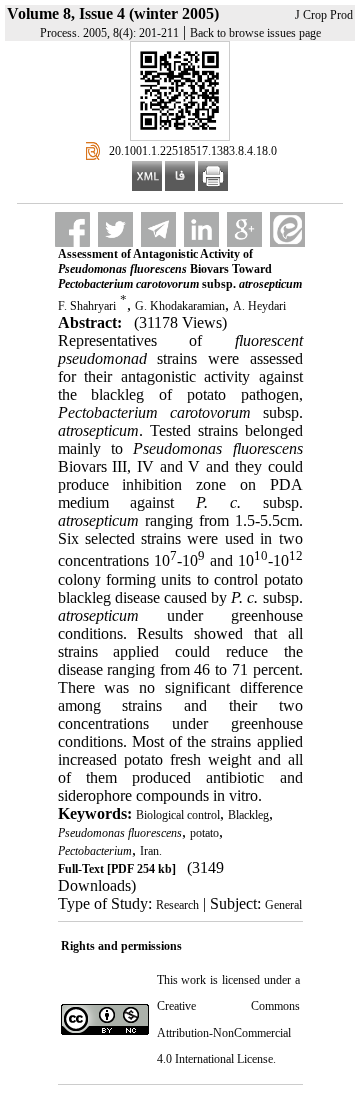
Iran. (151, 851)
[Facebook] (72, 229)
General (283, 905)
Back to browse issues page (255, 33)
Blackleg (248, 815)
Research (177, 905)
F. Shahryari (87, 306)
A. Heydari (259, 306)
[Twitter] (115, 229)
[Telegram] (158, 229)
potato (204, 833)
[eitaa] (287, 229)
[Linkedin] (201, 229)
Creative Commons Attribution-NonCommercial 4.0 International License (228, 1032)
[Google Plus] (244, 229)
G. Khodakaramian (180, 306)
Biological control (178, 815)
